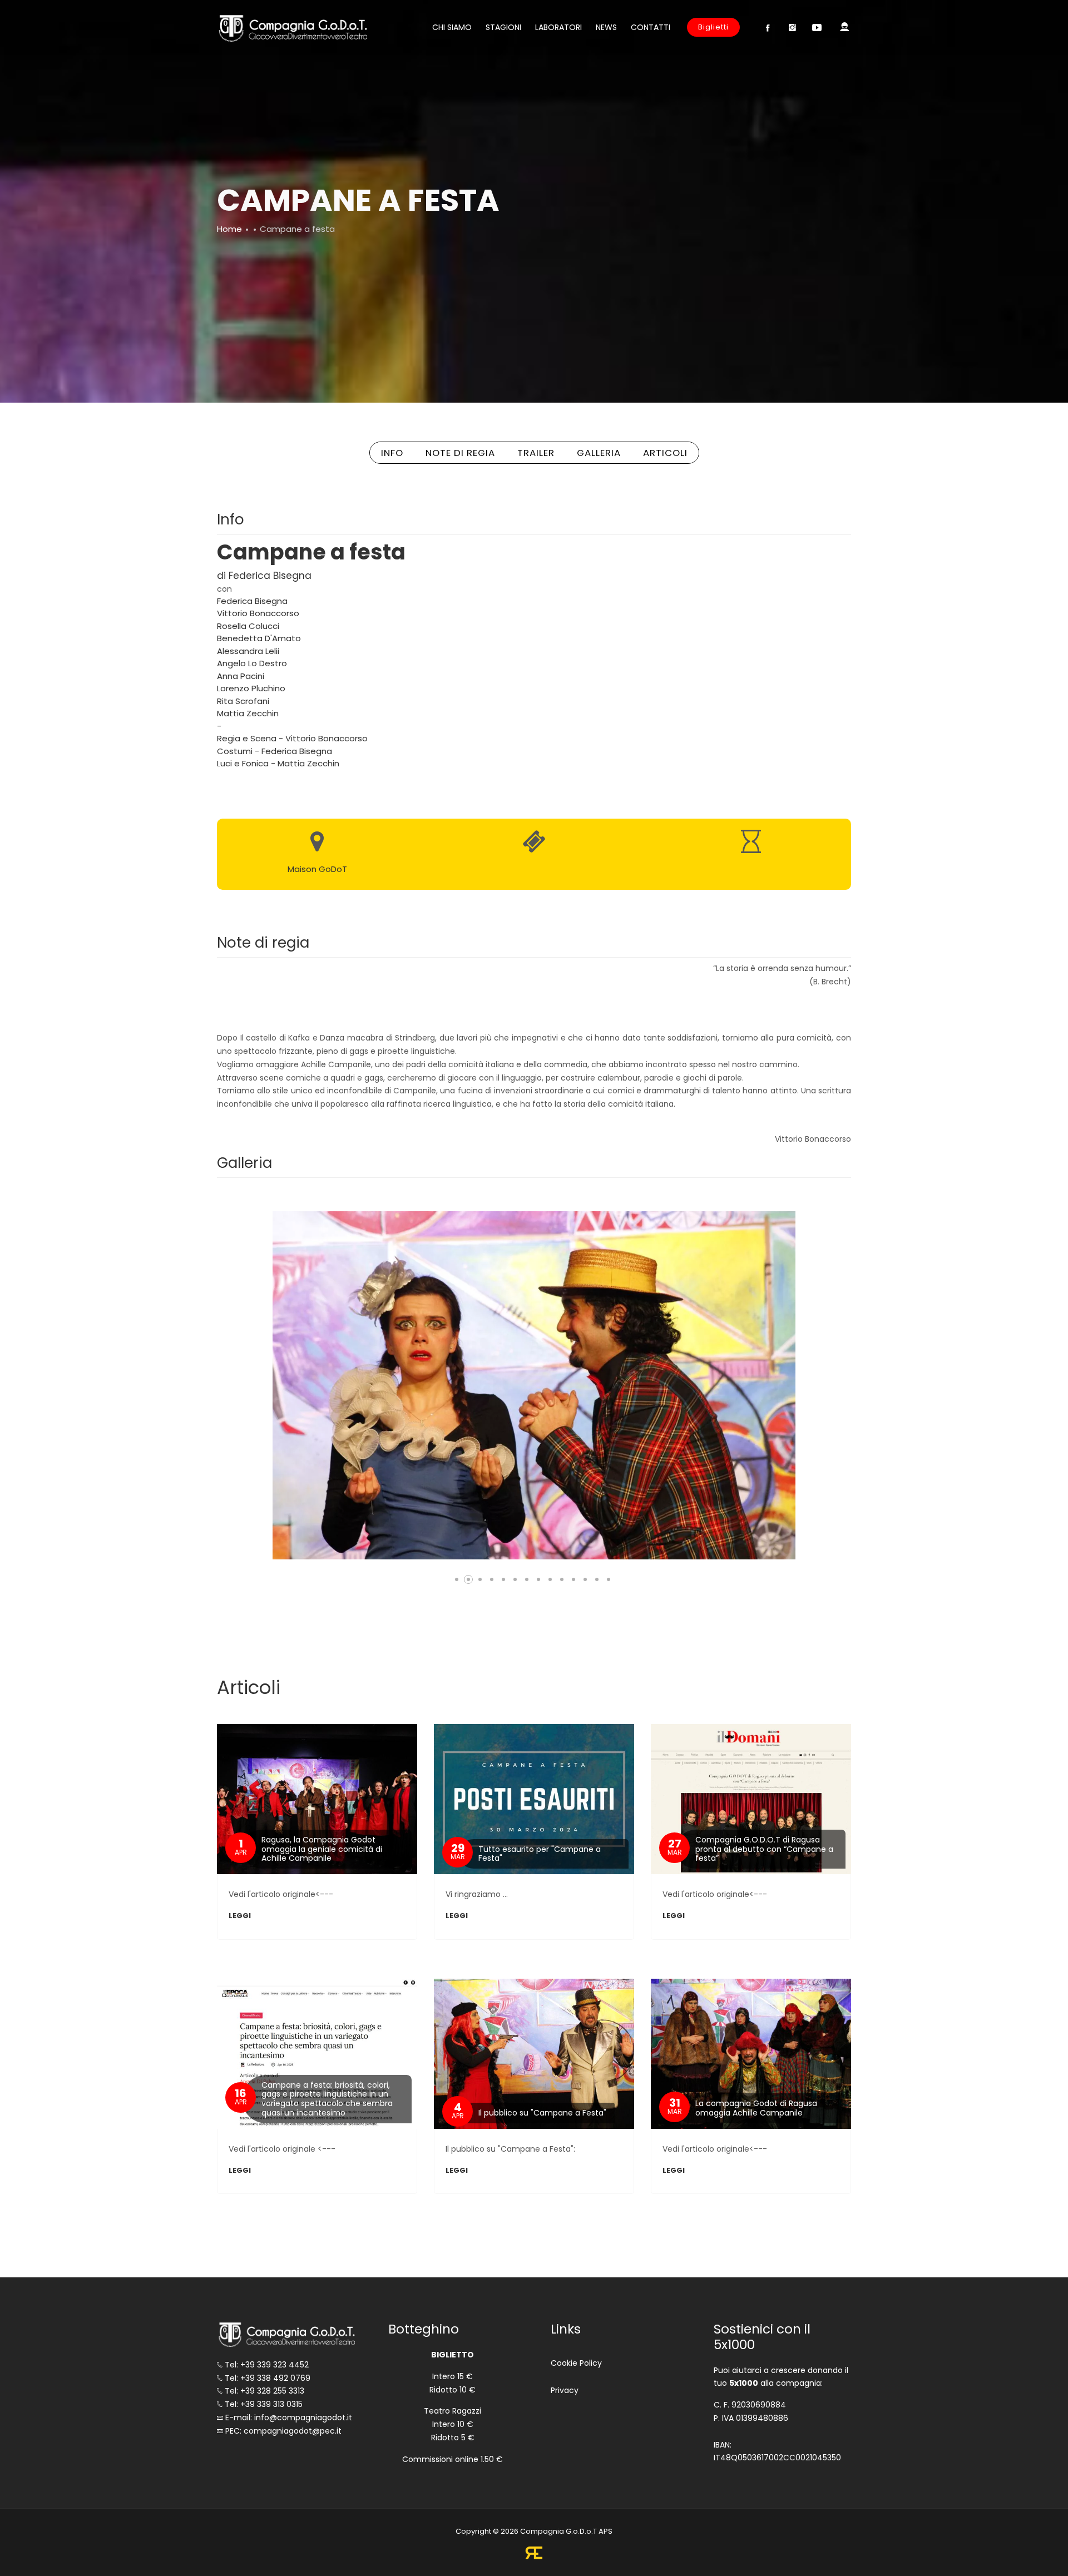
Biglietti (713, 27)
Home (229, 229)
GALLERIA (599, 453)
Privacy (565, 2390)
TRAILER (536, 453)
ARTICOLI (665, 453)
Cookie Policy (576, 2363)
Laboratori (558, 27)
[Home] (292, 28)
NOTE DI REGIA (460, 453)
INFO (392, 453)
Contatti (651, 27)
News (606, 27)
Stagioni (503, 27)
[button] (457, 1579)
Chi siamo (452, 27)
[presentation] (273, 1386)
